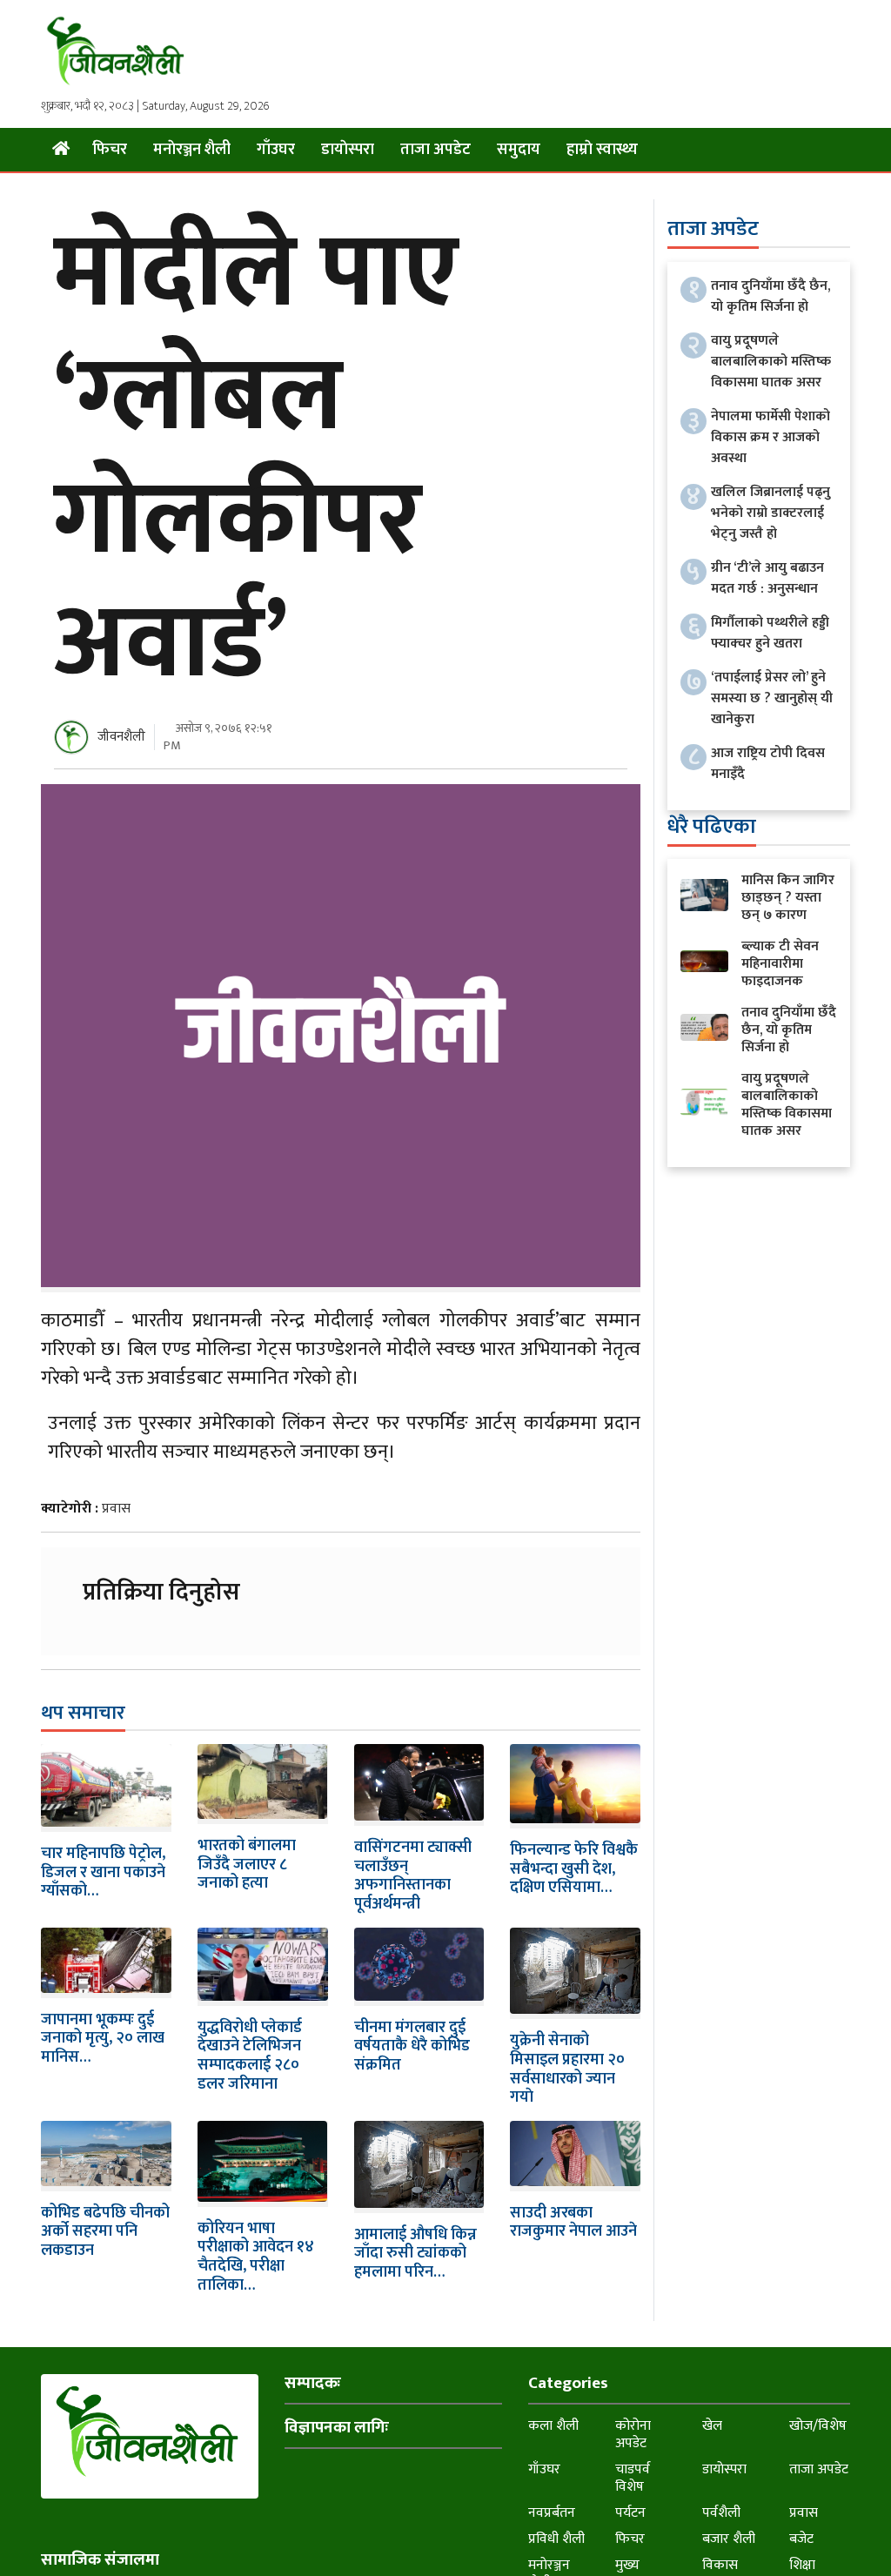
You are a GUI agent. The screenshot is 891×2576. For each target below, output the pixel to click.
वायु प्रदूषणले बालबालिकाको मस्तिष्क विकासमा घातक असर (771, 362)
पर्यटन (630, 2513)
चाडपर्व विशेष (633, 2478)
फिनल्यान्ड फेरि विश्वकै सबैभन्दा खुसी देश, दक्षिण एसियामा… (574, 1869)
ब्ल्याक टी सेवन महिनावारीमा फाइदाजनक (780, 964)
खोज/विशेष (818, 2426)
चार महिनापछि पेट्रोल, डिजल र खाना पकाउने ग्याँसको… (103, 1872)
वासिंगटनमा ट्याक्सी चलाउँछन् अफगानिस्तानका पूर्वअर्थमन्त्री (413, 1876)
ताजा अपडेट (435, 150)
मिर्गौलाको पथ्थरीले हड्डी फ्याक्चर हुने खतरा (770, 633)
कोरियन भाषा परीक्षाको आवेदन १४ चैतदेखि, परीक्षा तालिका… (256, 2257)
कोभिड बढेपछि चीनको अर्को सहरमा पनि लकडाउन (105, 2232)
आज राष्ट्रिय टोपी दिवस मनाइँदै (768, 764)
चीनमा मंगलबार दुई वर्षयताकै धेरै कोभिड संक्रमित (412, 2046)
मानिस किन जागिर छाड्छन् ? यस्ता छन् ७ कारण (788, 898)
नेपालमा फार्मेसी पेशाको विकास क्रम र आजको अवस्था (770, 437)
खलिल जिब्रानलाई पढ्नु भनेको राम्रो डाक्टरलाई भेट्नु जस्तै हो (770, 513)
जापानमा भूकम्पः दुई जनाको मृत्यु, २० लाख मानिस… (103, 2039)
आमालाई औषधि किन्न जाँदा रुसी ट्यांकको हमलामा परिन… (415, 2254)
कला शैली (553, 2426)
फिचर (110, 150)
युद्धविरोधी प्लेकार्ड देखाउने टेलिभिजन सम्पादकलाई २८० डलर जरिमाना (250, 2056)
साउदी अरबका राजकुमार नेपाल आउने (573, 2223)
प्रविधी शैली (556, 2539)
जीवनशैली (121, 737)
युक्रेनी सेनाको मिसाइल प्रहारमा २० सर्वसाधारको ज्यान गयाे (567, 2069)
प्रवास (116, 1509)
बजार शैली (729, 2539)
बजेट (801, 2539)
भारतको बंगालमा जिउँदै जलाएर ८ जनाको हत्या (247, 1865)
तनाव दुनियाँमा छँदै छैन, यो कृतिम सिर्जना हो (770, 296)
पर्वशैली (721, 2513)
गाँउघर (276, 150)
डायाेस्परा (348, 150)
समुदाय (519, 150)
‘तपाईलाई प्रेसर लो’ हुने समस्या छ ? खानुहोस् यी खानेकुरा (772, 698)
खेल (712, 2426)
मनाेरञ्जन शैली (192, 150)
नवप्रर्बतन (552, 2513)
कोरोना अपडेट (633, 2435)
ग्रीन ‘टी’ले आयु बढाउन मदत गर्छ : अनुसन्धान (767, 578)
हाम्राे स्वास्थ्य (602, 150)
